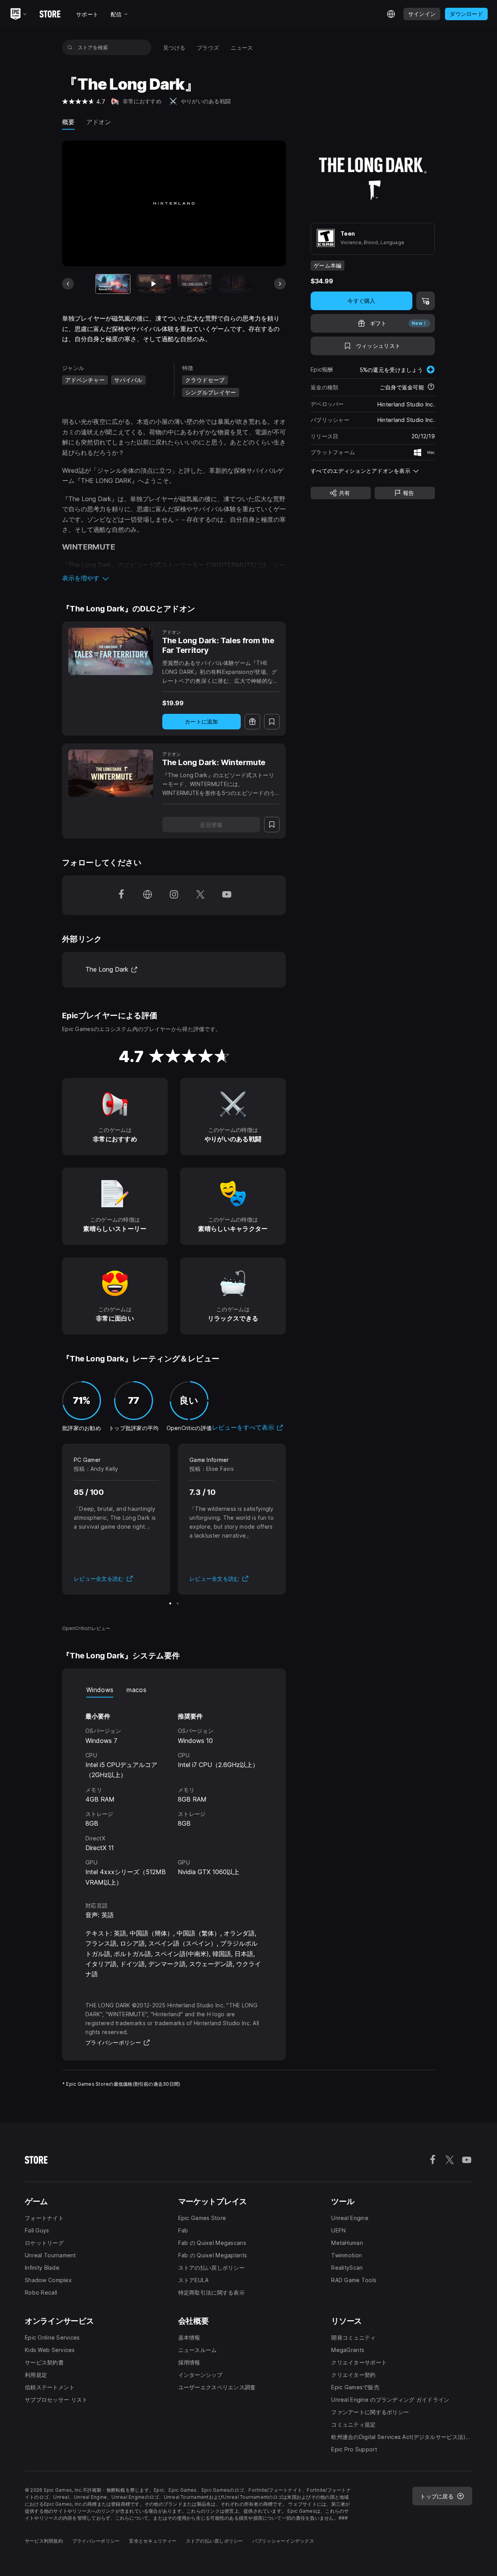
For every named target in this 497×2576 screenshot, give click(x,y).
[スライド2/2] (178, 1603)
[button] (174, 578)
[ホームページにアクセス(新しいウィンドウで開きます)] (148, 895)
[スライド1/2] (170, 1603)
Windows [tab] (100, 1690)
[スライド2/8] (154, 284)
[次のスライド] (280, 284)
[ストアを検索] (70, 47)
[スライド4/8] (235, 284)
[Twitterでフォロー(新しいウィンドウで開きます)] (200, 895)
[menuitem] (174, 48)
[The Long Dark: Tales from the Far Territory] (111, 651)
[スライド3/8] (195, 284)
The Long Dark (112, 969)
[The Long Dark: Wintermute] (111, 773)
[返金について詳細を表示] (431, 387)
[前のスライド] (68, 284)
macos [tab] (136, 1690)
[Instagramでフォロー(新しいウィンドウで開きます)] (174, 895)
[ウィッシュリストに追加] (272, 722)
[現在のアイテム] (113, 284)
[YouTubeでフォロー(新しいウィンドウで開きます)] (227, 895)
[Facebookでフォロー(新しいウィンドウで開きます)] (121, 895)
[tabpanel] (174, 1792)
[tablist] (174, 1690)
